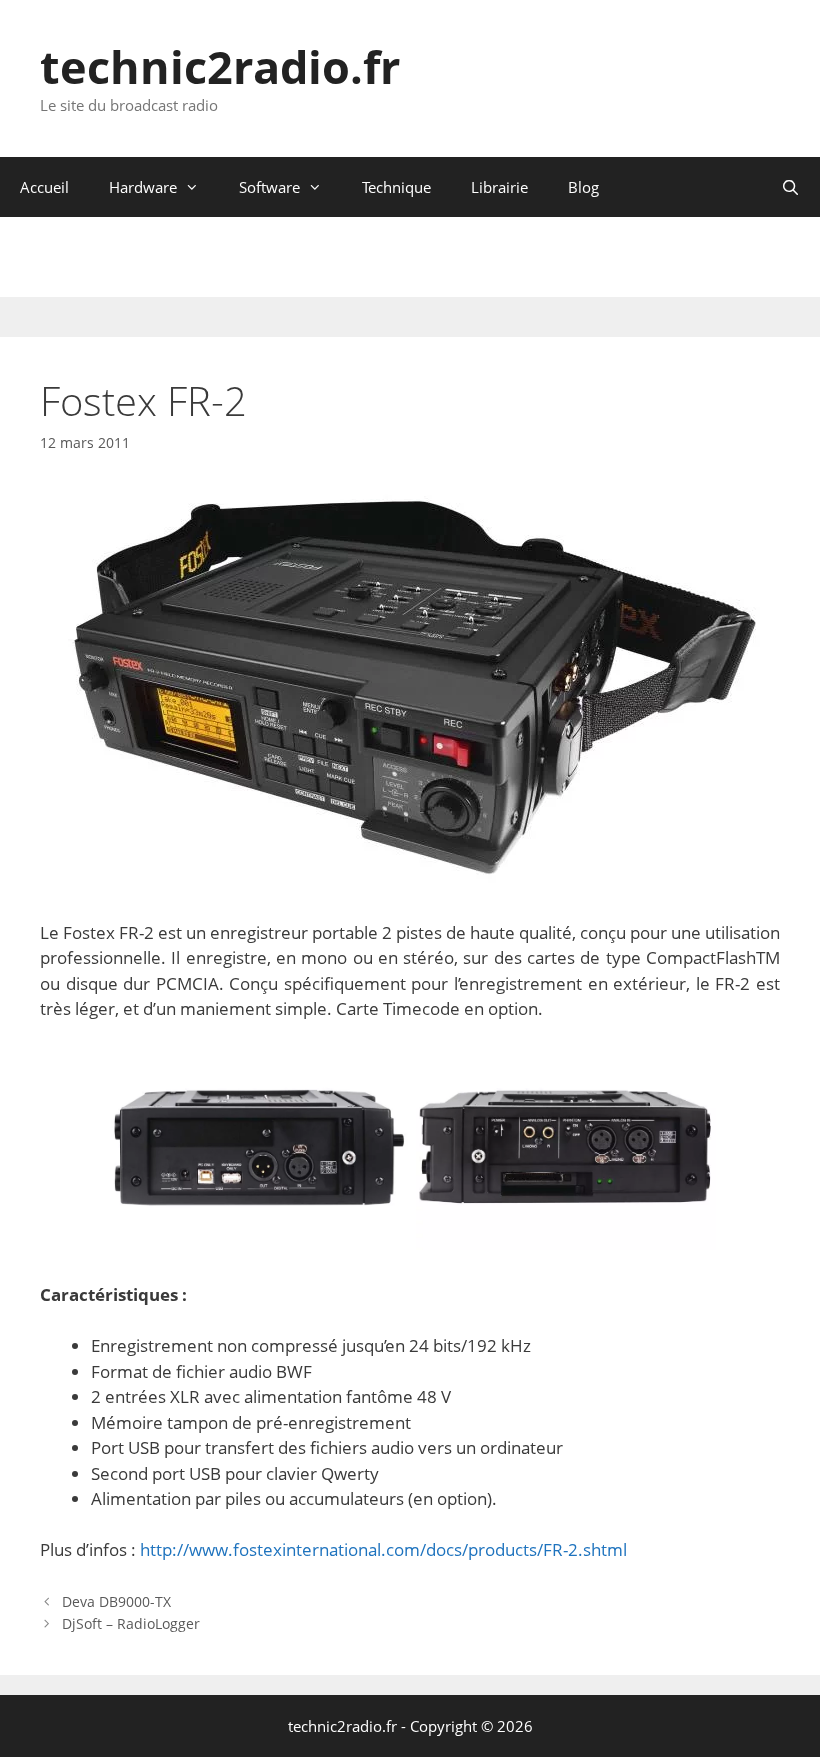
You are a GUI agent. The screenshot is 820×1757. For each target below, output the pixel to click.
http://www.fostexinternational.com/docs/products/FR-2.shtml (383, 1549)
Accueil (44, 187)
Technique (396, 187)
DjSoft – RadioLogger (131, 1623)
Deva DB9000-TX (116, 1601)
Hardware (143, 187)
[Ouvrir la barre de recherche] (790, 187)
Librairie (499, 187)
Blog (583, 187)
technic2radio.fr (220, 66)
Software (269, 187)
